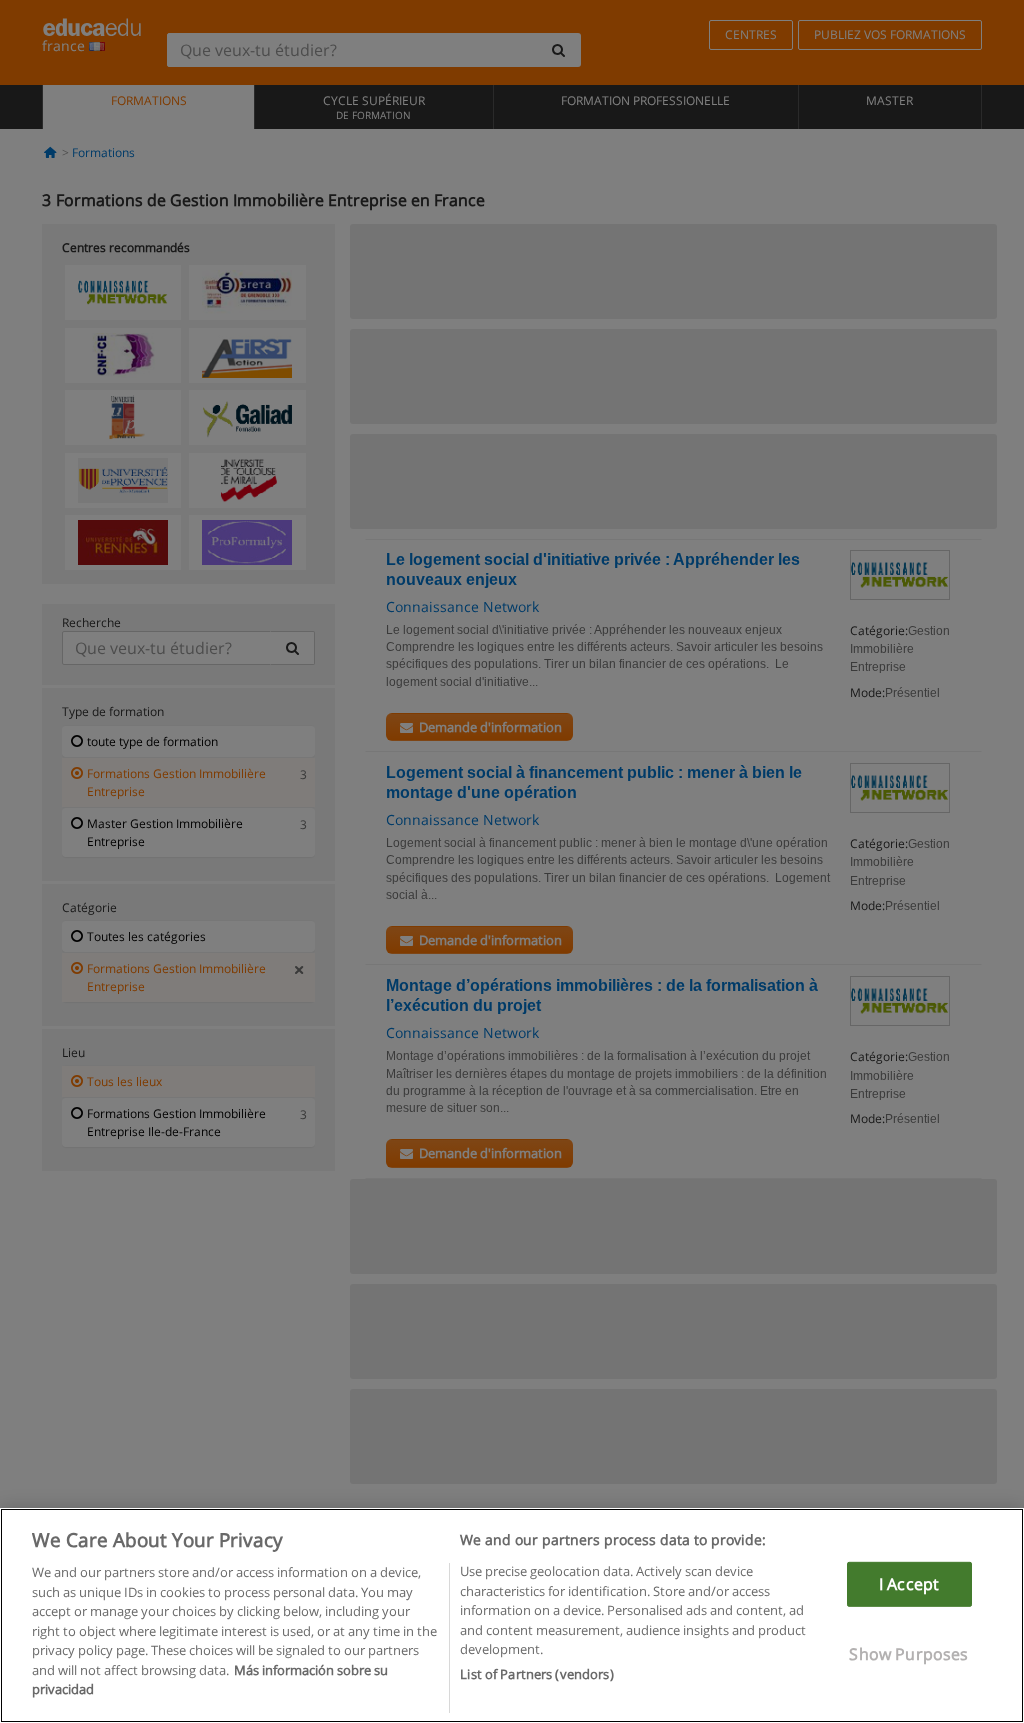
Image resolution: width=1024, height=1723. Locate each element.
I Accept (909, 1584)
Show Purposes (908, 1654)
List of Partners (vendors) (536, 1674)
